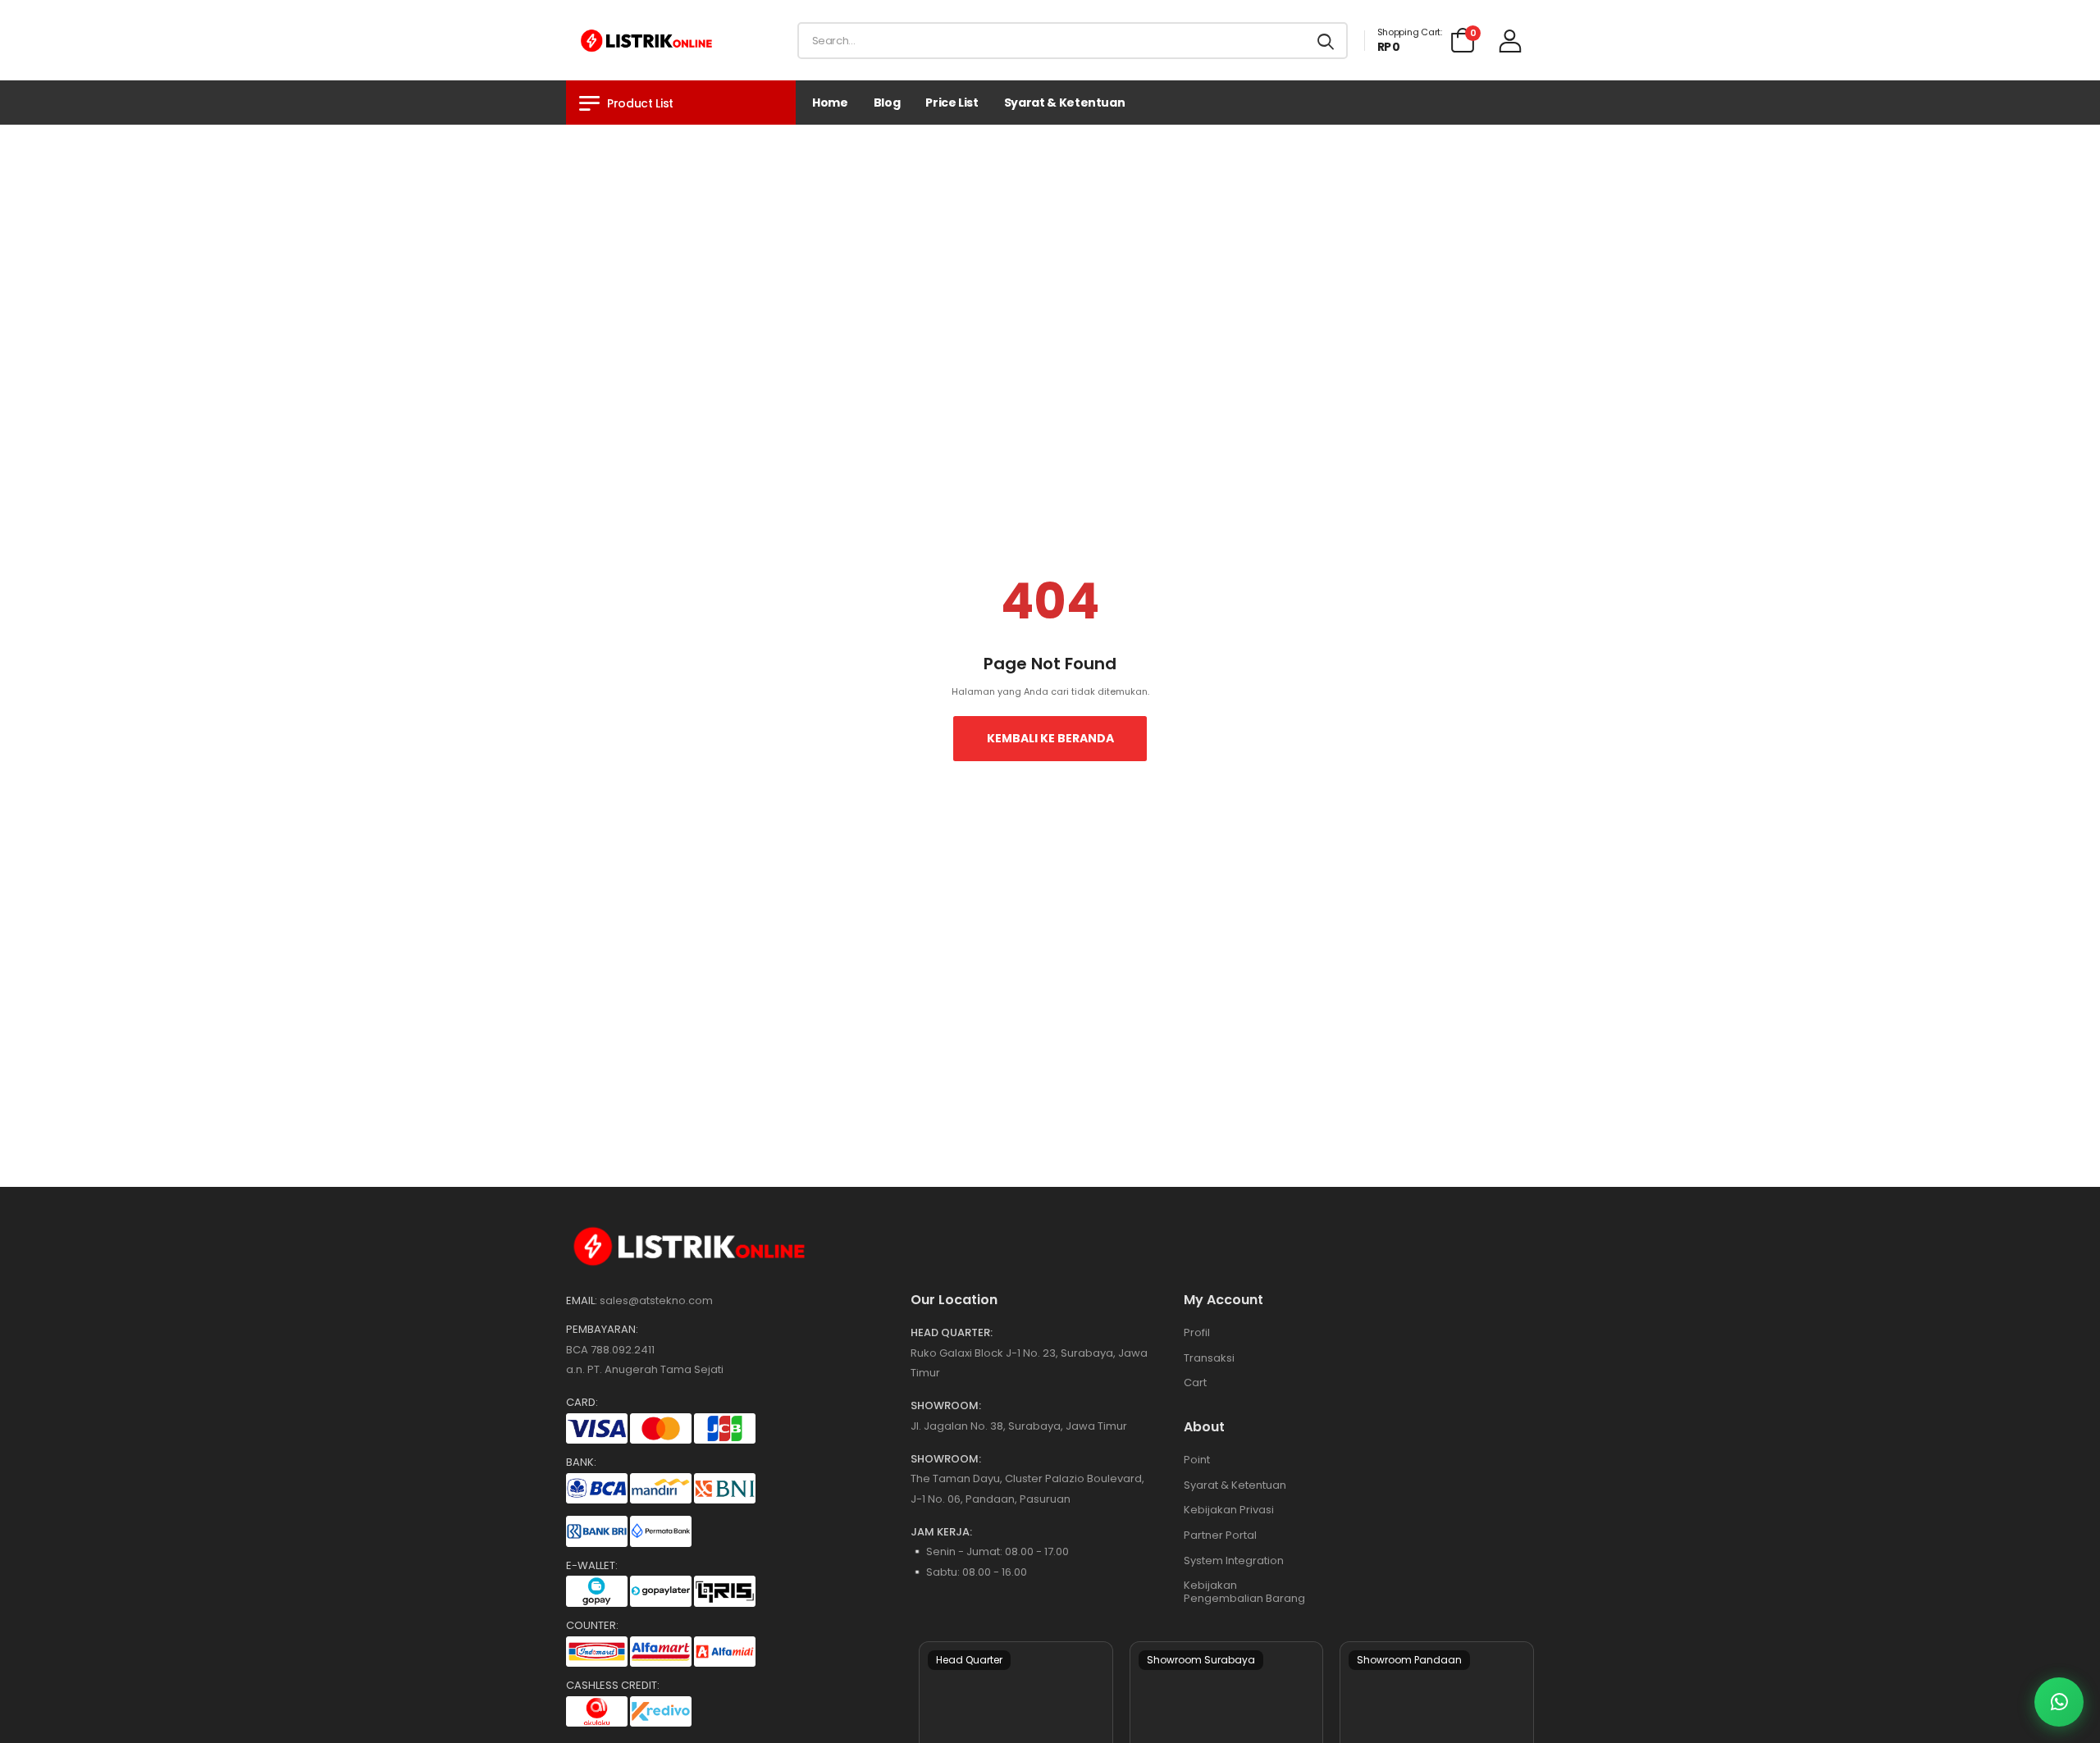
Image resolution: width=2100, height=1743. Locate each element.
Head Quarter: (952, 1333)
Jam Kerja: (941, 1532)
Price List (952, 103)
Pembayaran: (602, 1330)
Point (1197, 1460)
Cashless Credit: (613, 1686)
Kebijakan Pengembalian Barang (1244, 1592)
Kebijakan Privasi (1229, 1510)
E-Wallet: (592, 1566)
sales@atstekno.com (656, 1300)
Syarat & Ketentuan (1065, 103)
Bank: (581, 1462)
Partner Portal (1220, 1535)
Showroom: (946, 1406)
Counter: (592, 1626)
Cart (1195, 1383)
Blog (887, 103)
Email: (582, 1301)
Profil (1197, 1332)
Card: (582, 1403)
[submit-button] (1326, 41)
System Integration (1234, 1560)
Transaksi (1209, 1358)
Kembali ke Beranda (1050, 738)
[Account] (1510, 41)
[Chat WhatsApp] (2059, 1702)
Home (830, 103)
